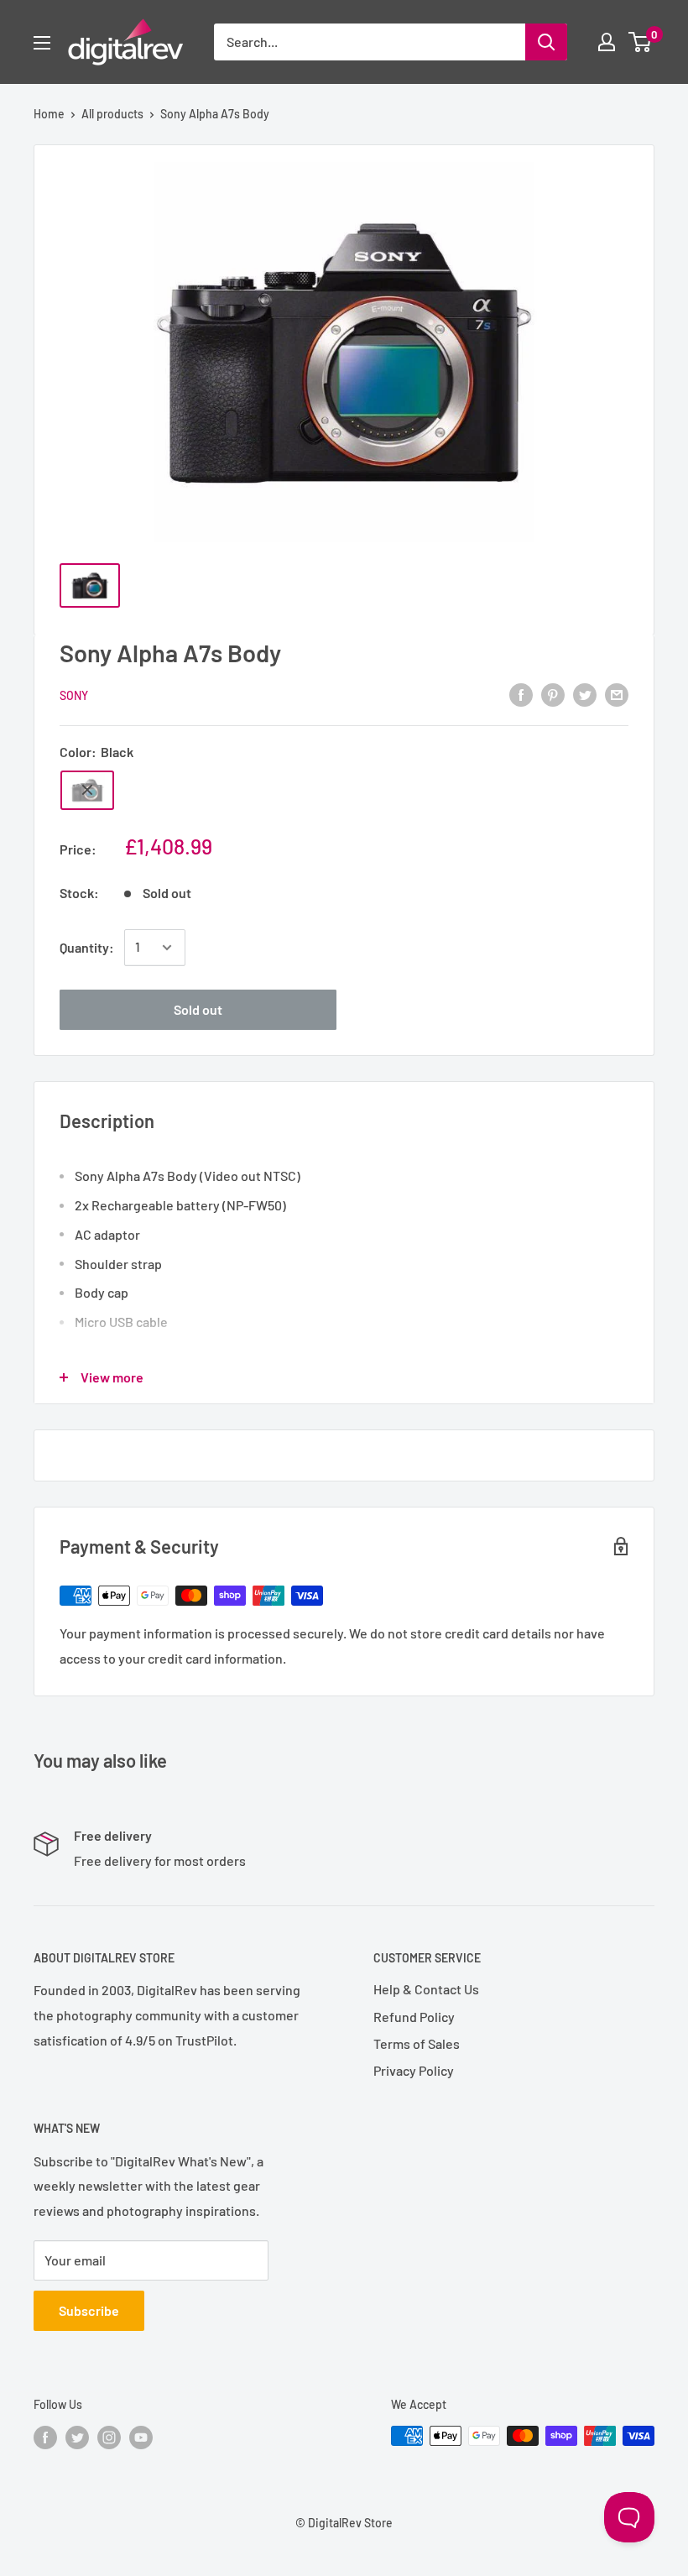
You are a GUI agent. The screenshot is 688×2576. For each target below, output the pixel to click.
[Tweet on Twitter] (585, 694)
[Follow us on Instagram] (109, 2438)
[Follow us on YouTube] (141, 2438)
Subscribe (89, 2310)
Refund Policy (414, 2017)
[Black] (87, 790)
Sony (74, 695)
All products (112, 114)
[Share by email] (617, 694)
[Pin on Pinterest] (553, 694)
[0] (641, 42)
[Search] (546, 42)
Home (49, 114)
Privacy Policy (414, 2070)
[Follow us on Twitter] (77, 2438)
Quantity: (87, 947)
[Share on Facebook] (521, 694)
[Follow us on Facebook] (45, 2438)
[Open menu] (42, 43)
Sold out (198, 1009)
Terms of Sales (417, 2043)
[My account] (607, 42)
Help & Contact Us (426, 1989)
